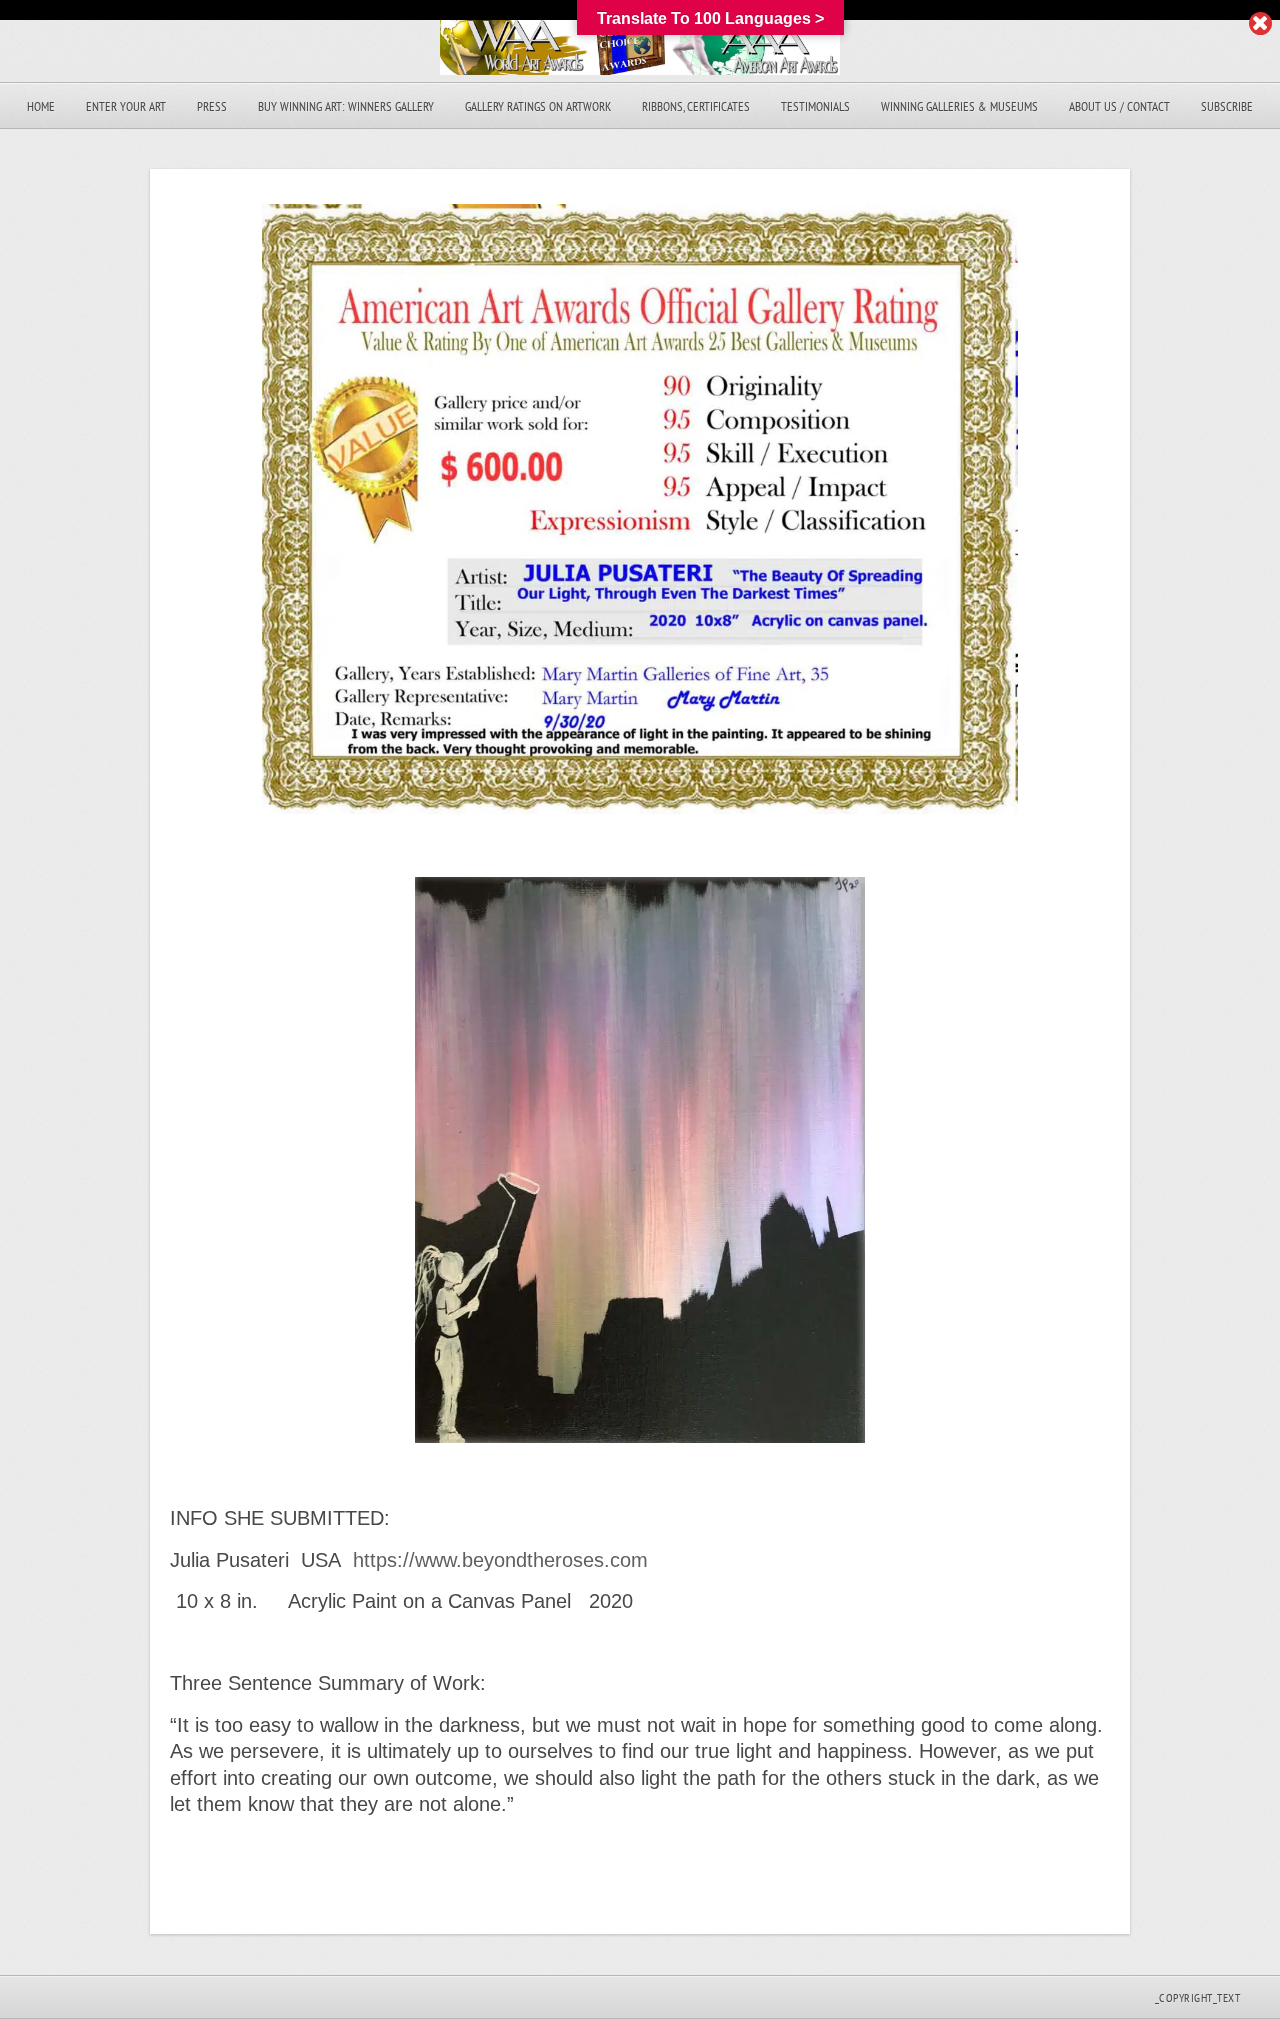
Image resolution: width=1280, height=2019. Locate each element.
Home (41, 106)
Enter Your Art (126, 106)
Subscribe (1227, 106)
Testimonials (815, 106)
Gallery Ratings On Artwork (538, 106)
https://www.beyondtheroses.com (503, 1560)
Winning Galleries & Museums (959, 106)
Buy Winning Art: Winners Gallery (346, 106)
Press (212, 106)
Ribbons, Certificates (696, 106)
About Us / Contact (1119, 106)
